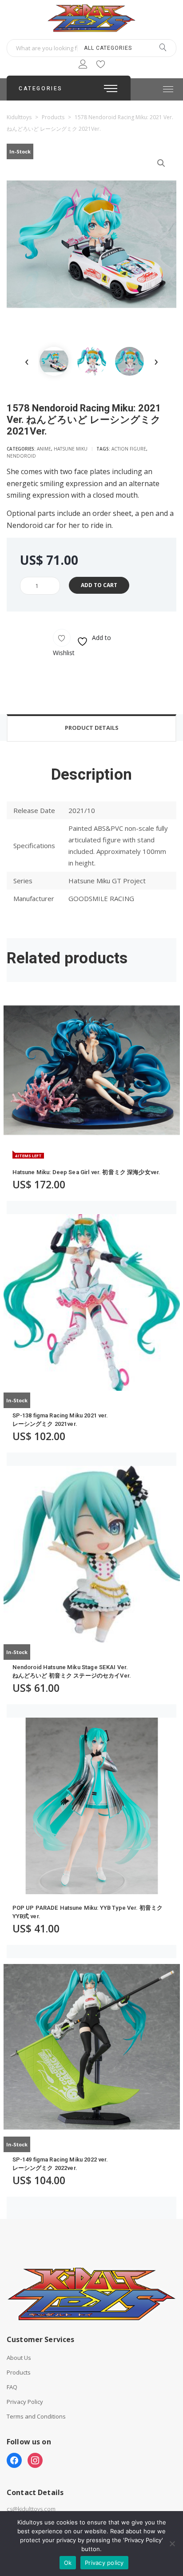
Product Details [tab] (92, 728)
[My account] (83, 66)
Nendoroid (21, 456)
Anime (44, 449)
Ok (68, 2563)
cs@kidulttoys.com (31, 2509)
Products (19, 2373)
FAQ (12, 2387)
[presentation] (27, 361)
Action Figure (129, 449)
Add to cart (99, 585)
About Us (19, 2358)
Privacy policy (104, 2563)
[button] (161, 163)
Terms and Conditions (36, 2417)
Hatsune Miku (71, 449)
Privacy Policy (25, 2402)
